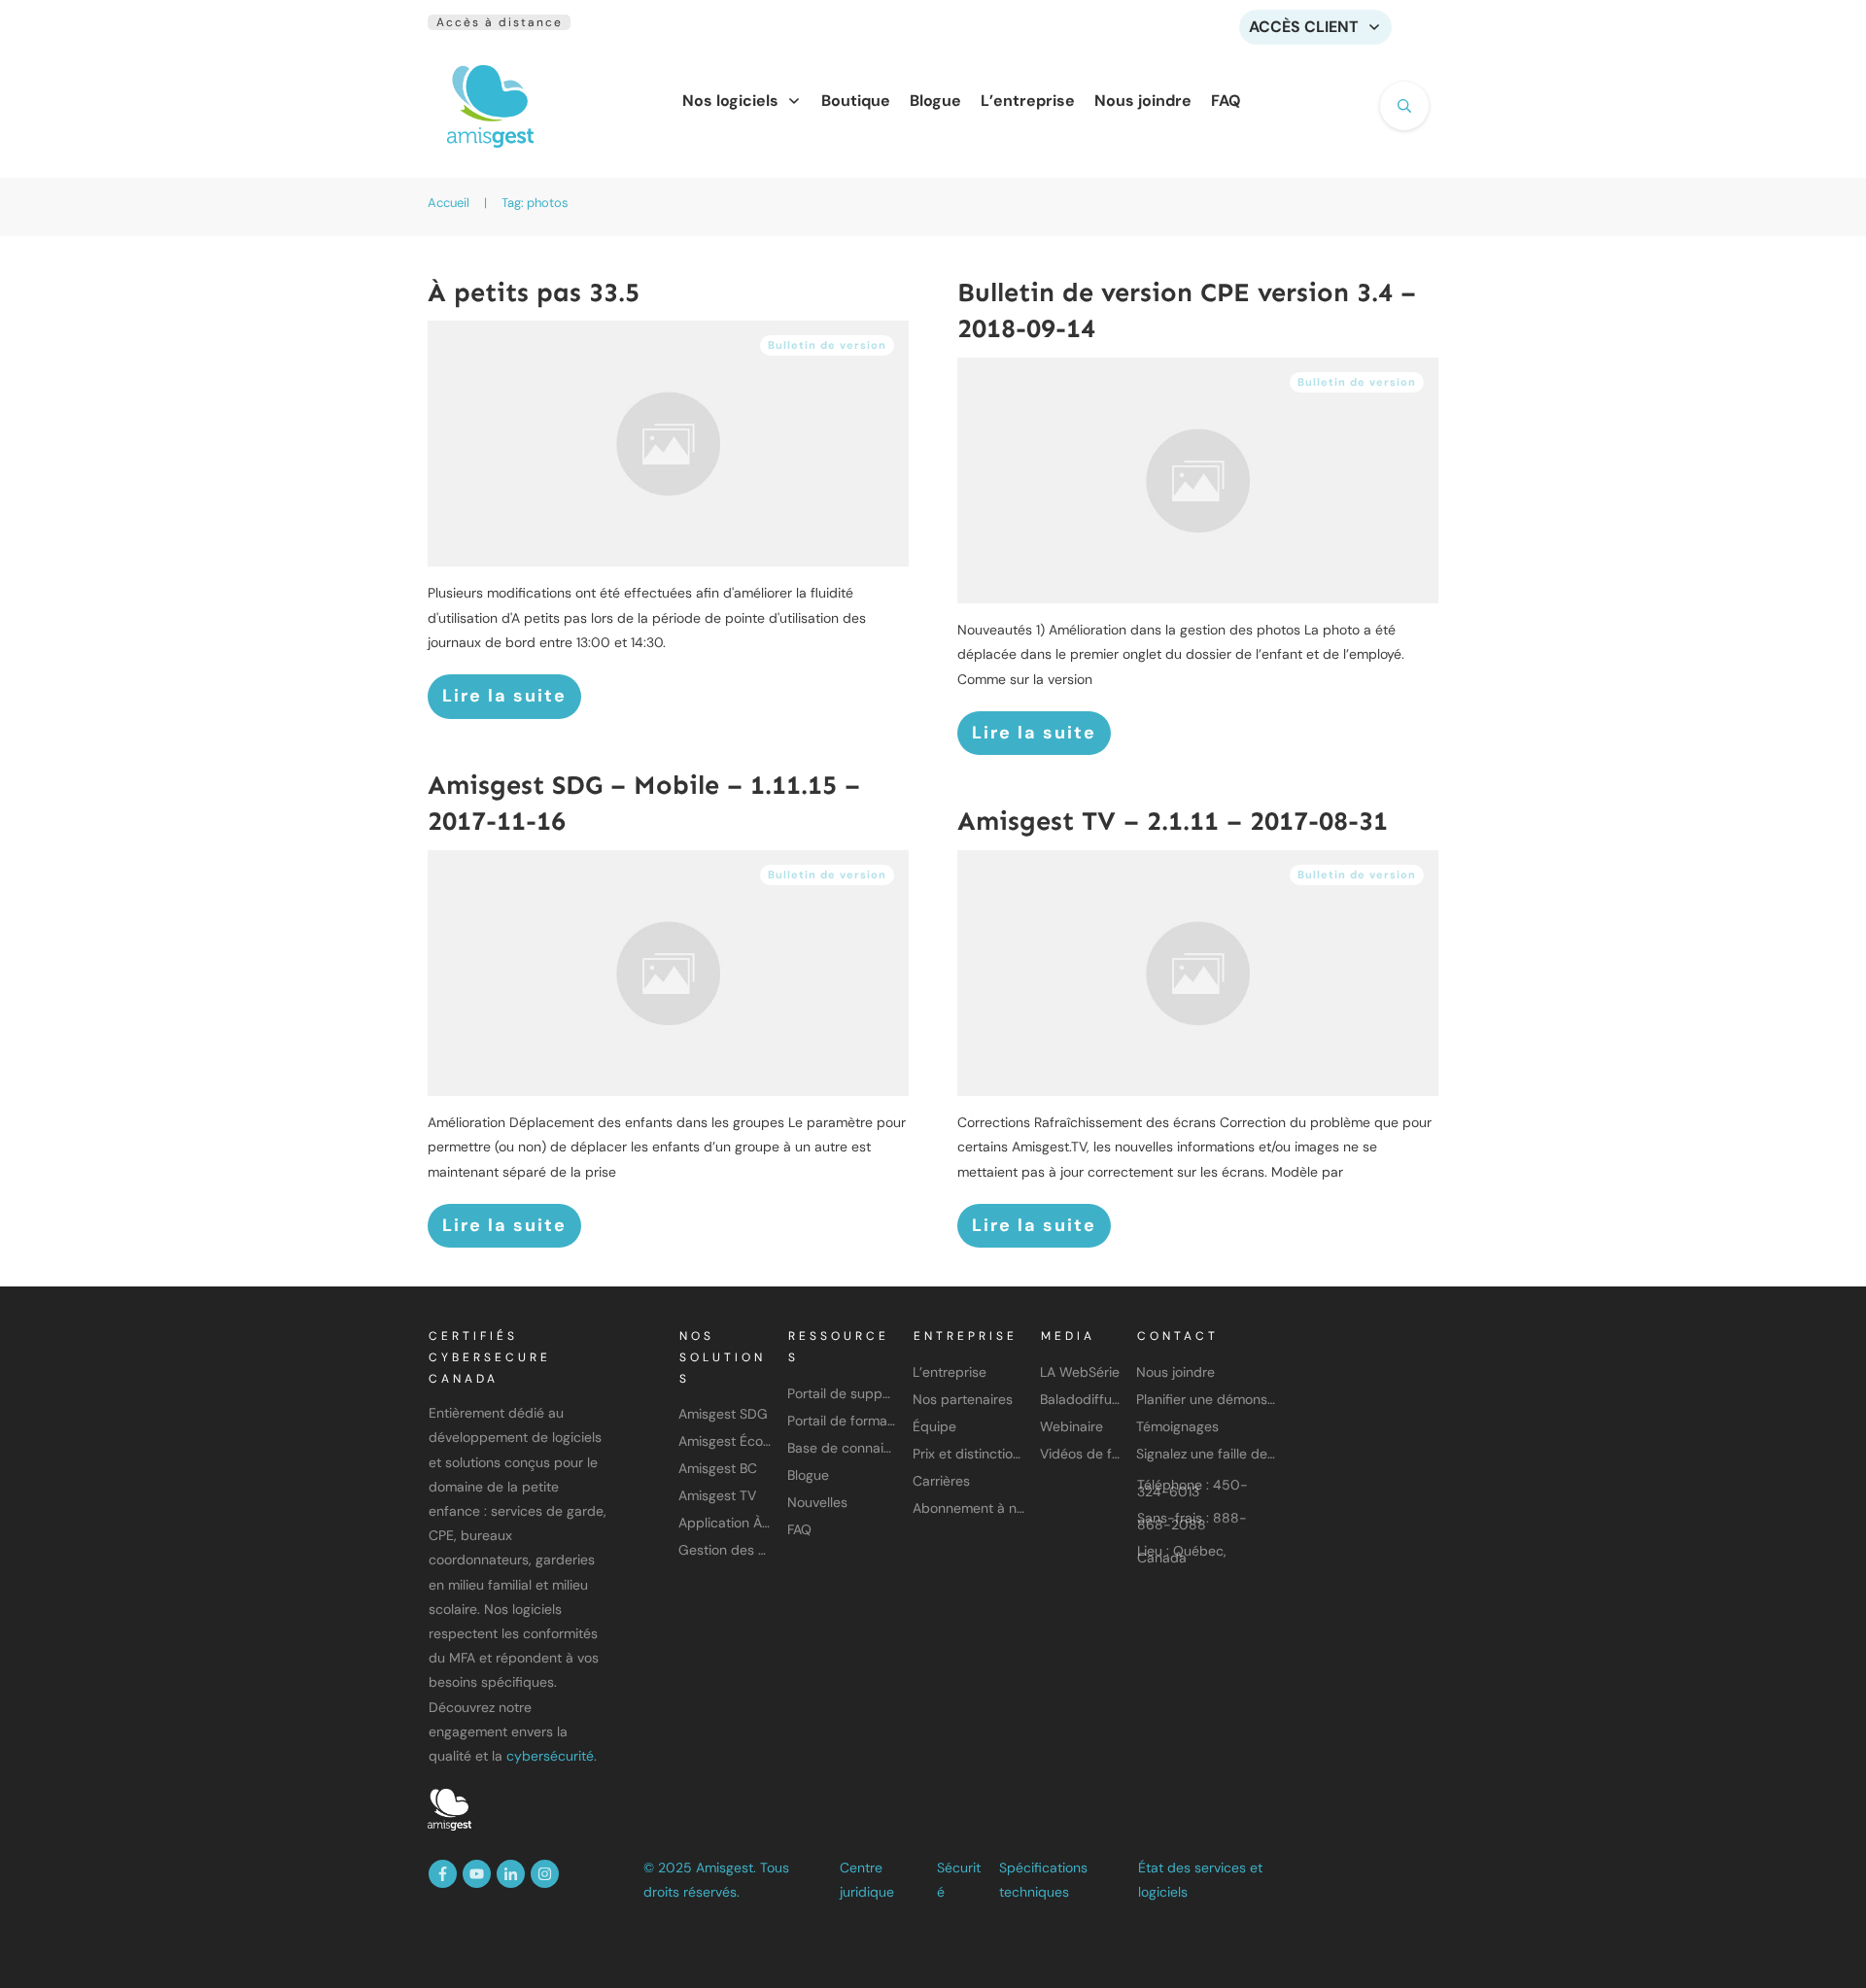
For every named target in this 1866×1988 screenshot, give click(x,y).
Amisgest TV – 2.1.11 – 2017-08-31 (1173, 821)
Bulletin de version (827, 345)
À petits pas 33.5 (534, 292)
